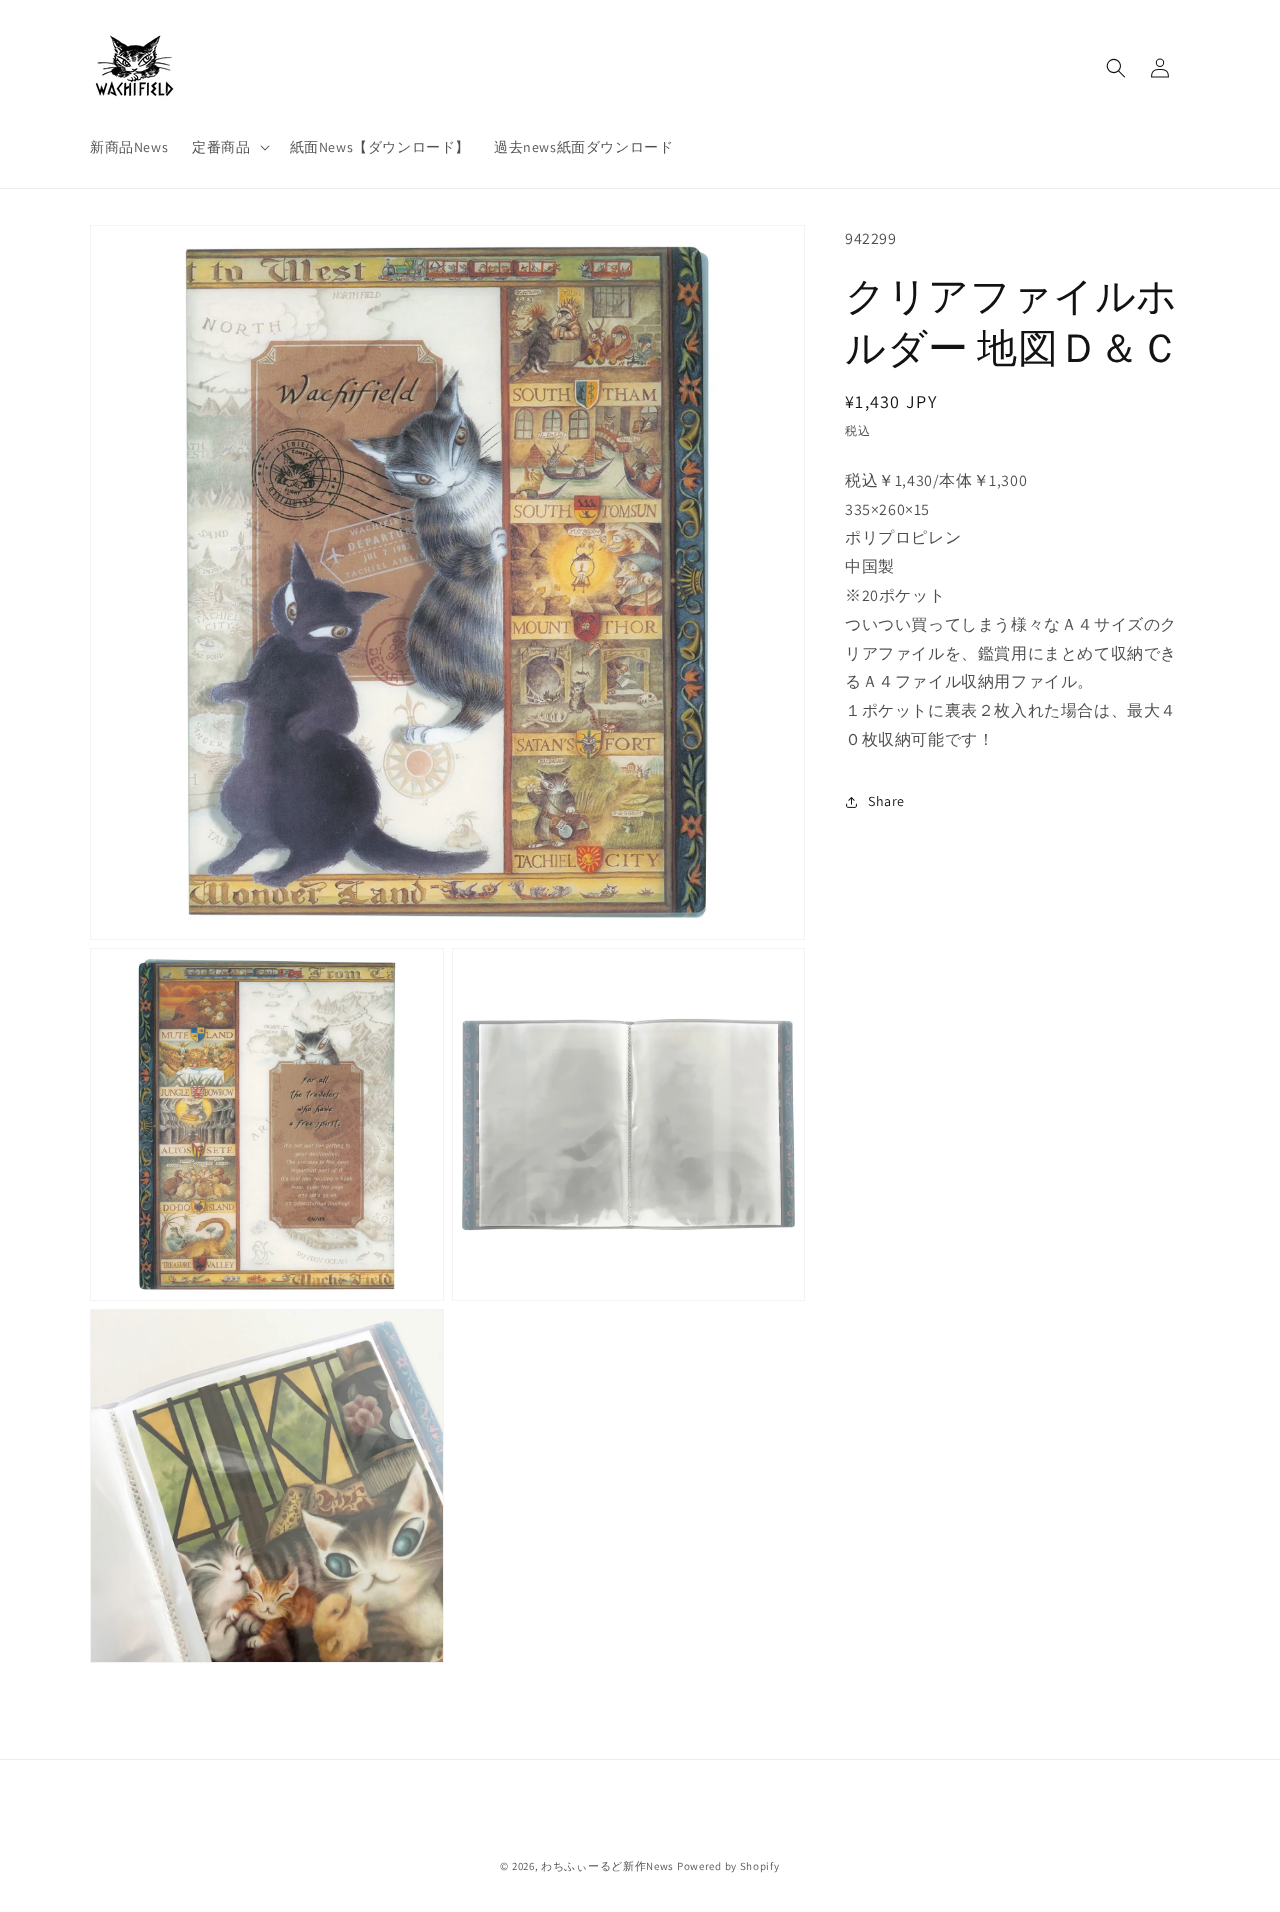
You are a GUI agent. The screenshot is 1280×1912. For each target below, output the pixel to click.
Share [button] (886, 801)
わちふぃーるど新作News (607, 1866)
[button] (228, 147)
